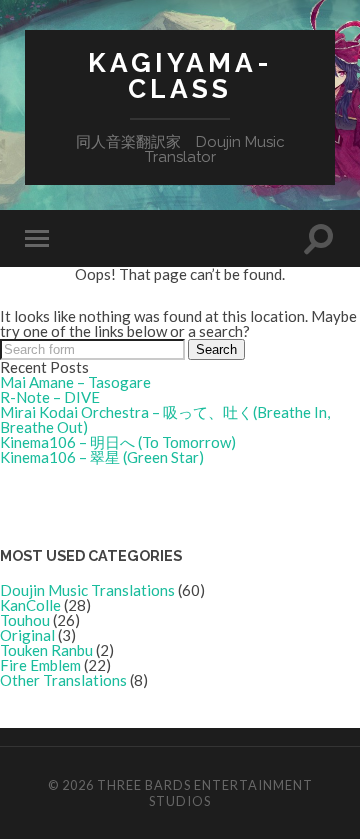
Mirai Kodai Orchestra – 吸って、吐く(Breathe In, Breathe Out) (165, 419)
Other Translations (63, 680)
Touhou (25, 620)
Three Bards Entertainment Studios (205, 793)
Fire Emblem (40, 665)
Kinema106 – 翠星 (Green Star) (102, 457)
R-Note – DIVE (50, 397)
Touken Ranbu (46, 650)
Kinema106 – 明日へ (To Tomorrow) (118, 442)
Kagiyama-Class (180, 75)
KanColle (30, 605)
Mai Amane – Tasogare (75, 382)
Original (27, 635)
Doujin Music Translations (87, 590)
